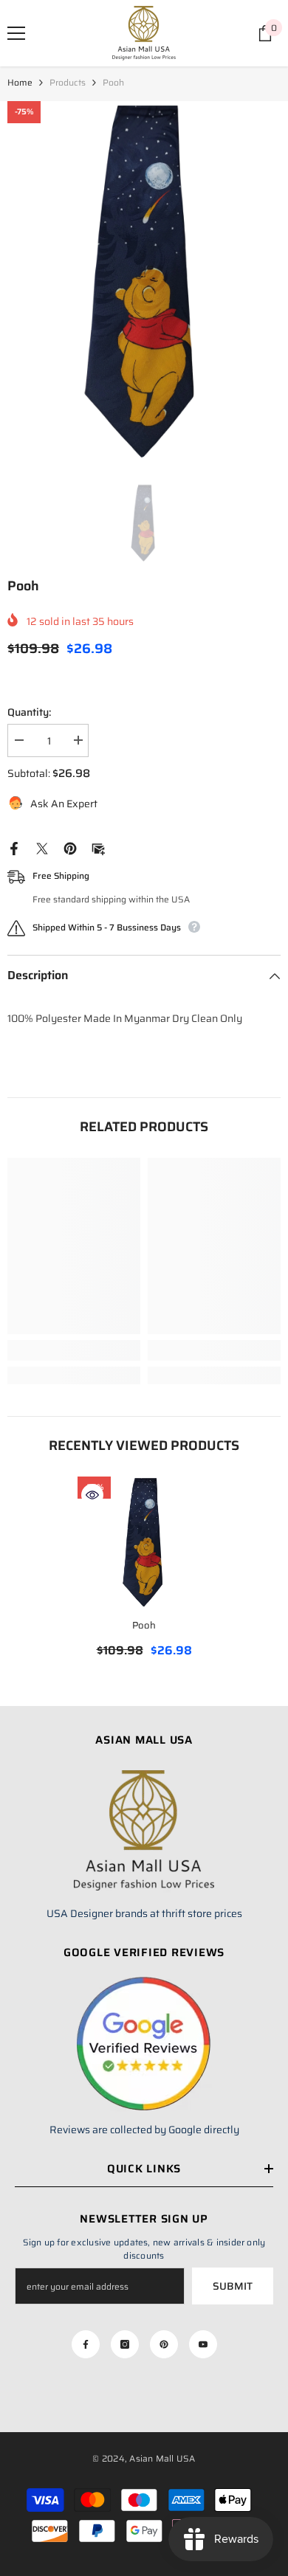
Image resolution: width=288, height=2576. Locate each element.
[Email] (98, 848)
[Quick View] (92, 1495)
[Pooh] (144, 1543)
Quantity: (29, 712)
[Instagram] (125, 2344)
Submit (233, 2286)
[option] (144, 283)
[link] (74, 1350)
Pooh (144, 1625)
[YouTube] (203, 2344)
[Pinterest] (70, 848)
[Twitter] (42, 848)
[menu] (16, 33)
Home (20, 82)
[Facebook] (14, 848)
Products (68, 82)
